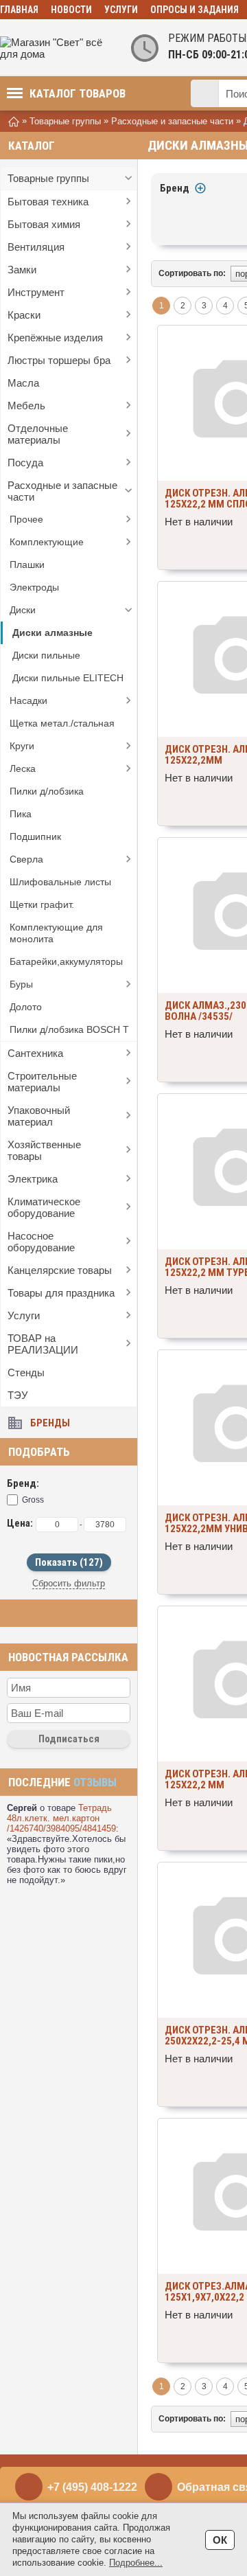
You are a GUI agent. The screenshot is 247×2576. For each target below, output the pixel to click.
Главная (19, 10)
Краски (24, 315)
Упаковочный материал (39, 1116)
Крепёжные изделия (55, 338)
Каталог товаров (78, 93)
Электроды (34, 587)
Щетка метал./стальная (62, 723)
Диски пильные (46, 655)
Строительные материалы (42, 1082)
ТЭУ (18, 1395)
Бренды (50, 1423)
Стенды (26, 1372)
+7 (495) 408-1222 (92, 2487)
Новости (71, 10)
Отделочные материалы (38, 434)
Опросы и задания (195, 10)
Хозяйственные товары (44, 1150)
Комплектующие (47, 542)
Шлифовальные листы (60, 882)
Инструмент (36, 292)
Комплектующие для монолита (56, 933)
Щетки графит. (42, 904)
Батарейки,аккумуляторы (66, 961)
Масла (23, 383)
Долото (26, 1007)
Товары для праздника (61, 1293)
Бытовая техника (48, 202)
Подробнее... (136, 2563)
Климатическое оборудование (44, 1207)
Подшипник (35, 836)
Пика (21, 814)
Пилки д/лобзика (47, 791)
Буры (21, 984)
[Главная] (14, 121)
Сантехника (35, 1053)
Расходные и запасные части (62, 491)
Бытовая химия (44, 224)
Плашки (27, 565)
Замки (22, 270)
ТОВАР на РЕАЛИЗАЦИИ (43, 1344)
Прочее (26, 519)
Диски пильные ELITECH (68, 678)
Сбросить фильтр (69, 1583)
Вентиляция (36, 247)
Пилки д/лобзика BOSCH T (69, 1029)
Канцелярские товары (60, 1270)
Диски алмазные (52, 632)
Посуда (25, 463)
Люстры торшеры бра (59, 360)
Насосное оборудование (41, 1242)
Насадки (28, 700)
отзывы (95, 1782)
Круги (22, 746)
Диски (23, 610)
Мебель (26, 406)
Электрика (33, 1179)
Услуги (121, 10)
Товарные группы (48, 178)
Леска (23, 768)
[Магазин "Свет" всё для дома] (55, 48)
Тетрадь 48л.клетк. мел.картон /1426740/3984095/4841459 (61, 1818)
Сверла (26, 859)
